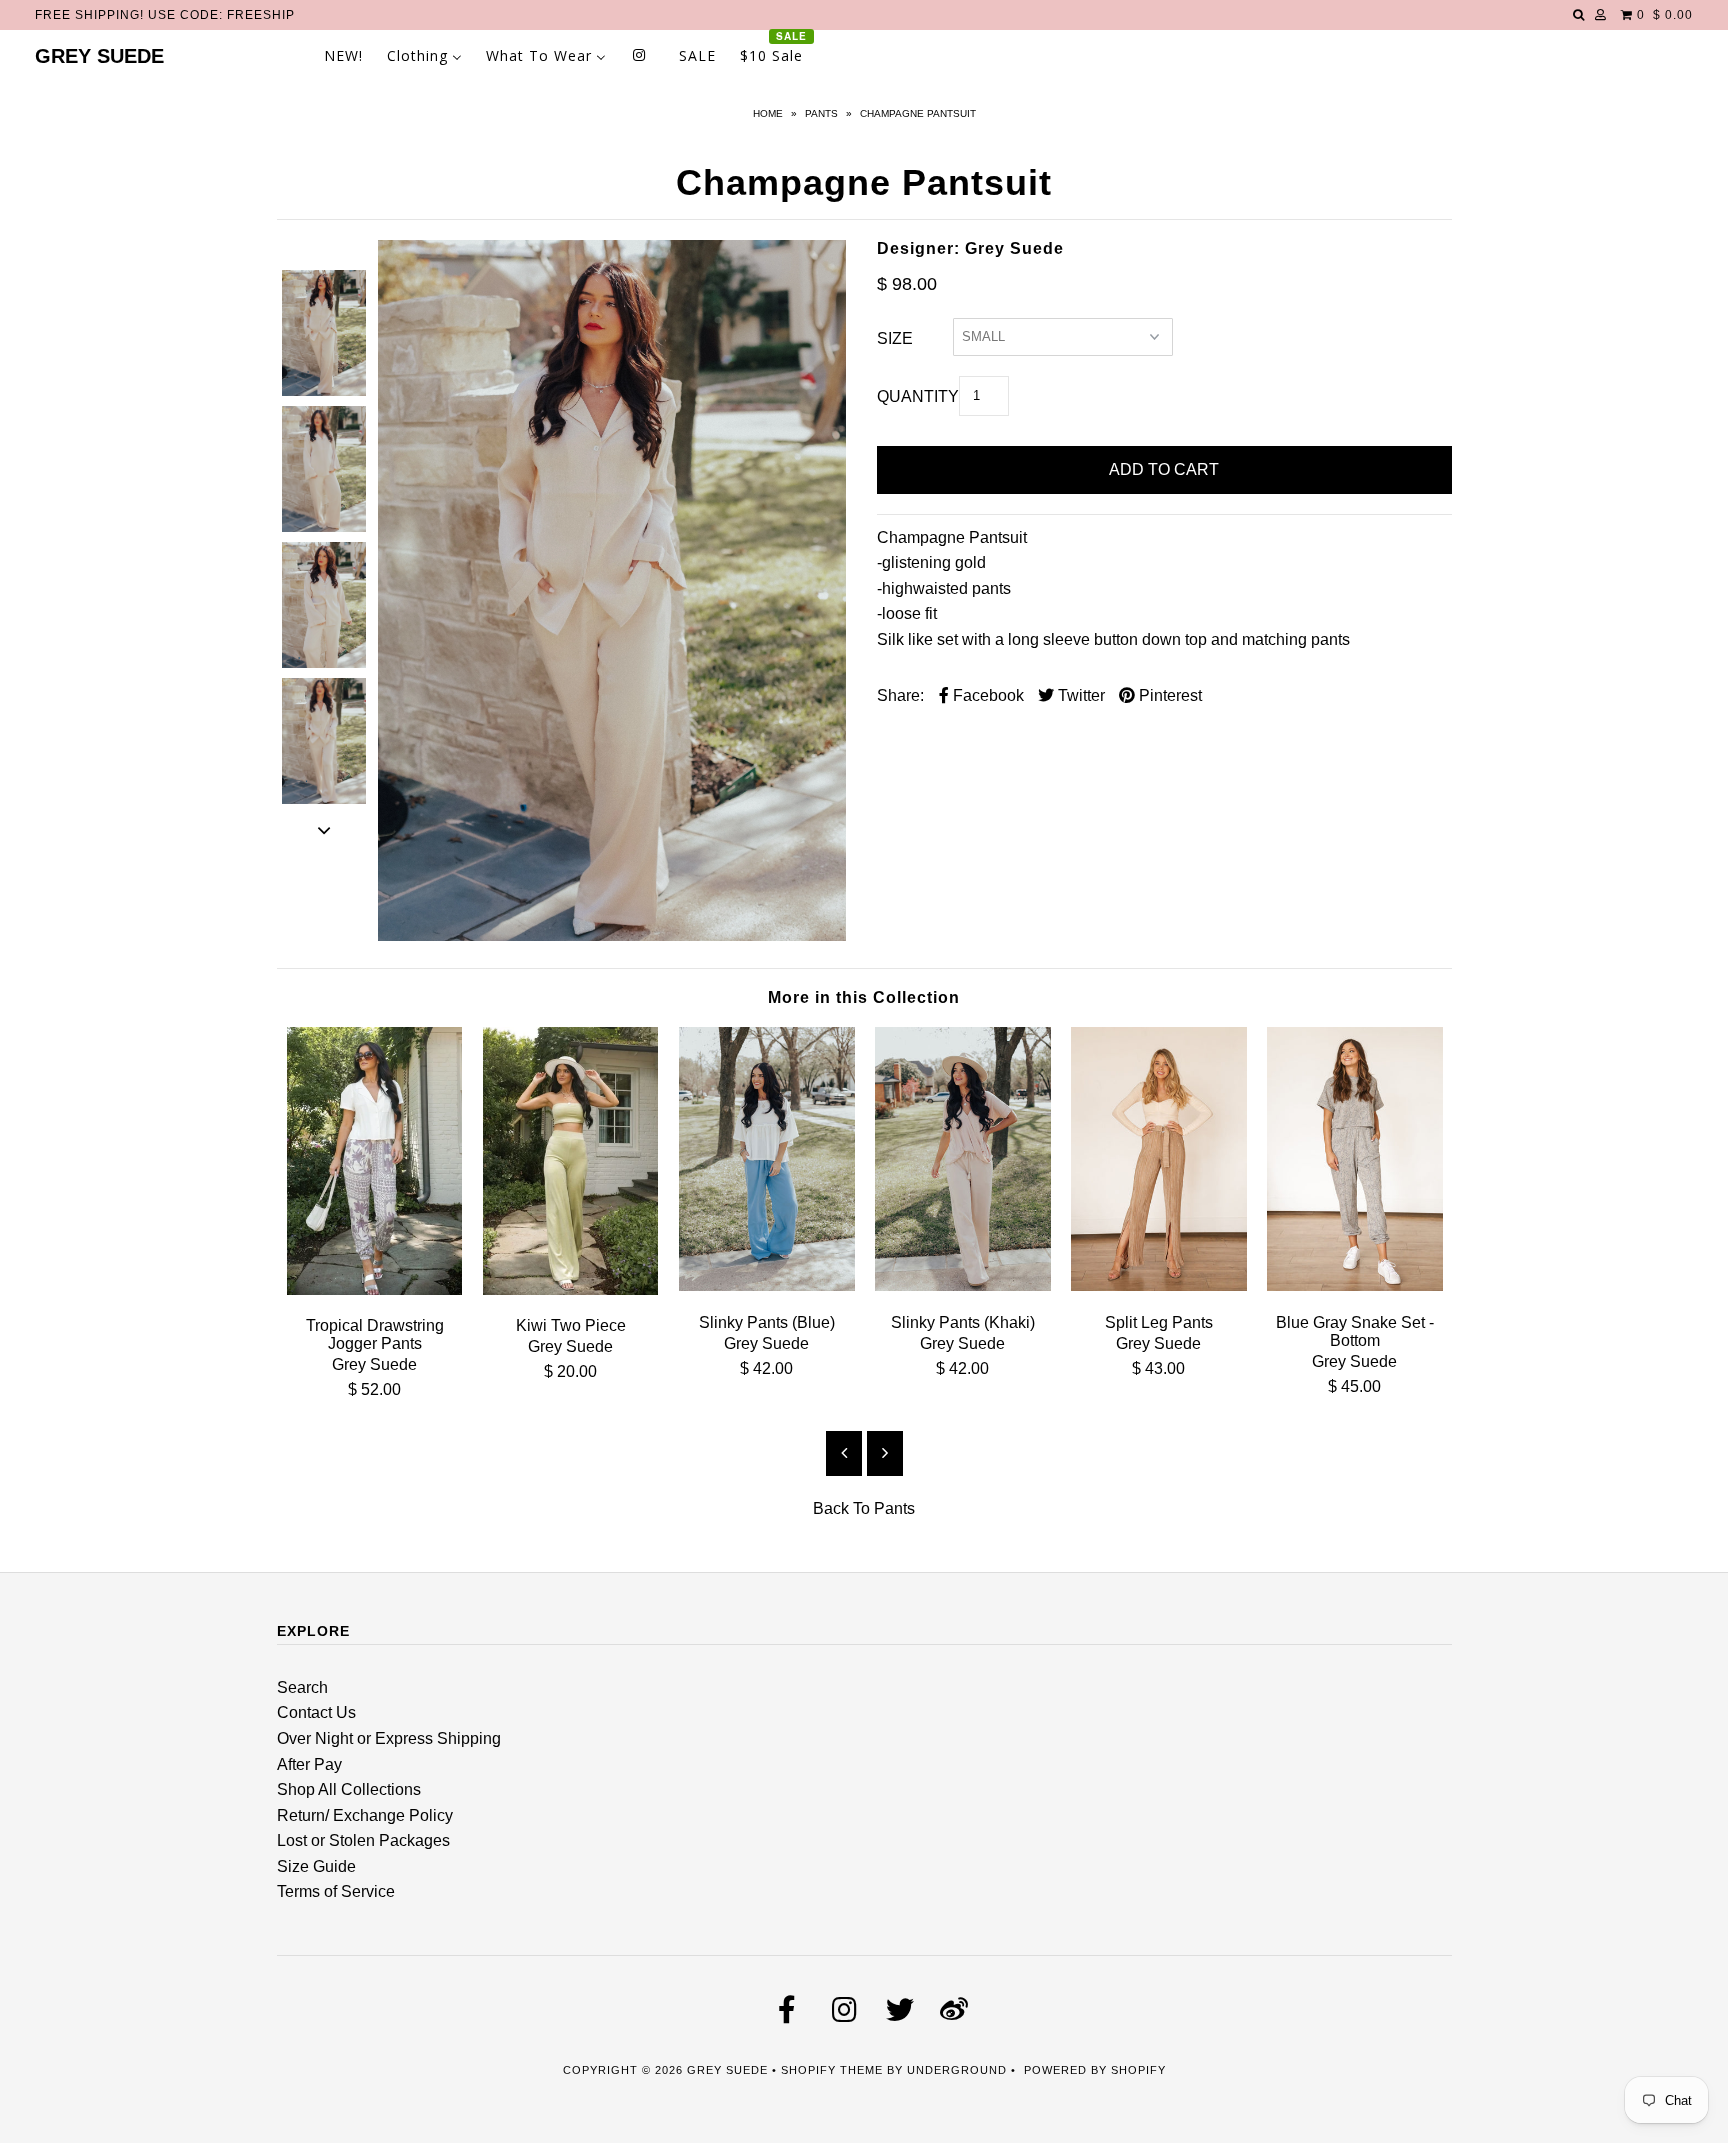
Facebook (986, 695)
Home (768, 113)
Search (302, 1687)
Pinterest (1168, 695)
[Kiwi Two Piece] (571, 1289)
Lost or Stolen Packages (363, 1840)
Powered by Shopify (1095, 2070)
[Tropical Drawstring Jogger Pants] (375, 1289)
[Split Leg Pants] (1159, 1285)
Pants (821, 113)
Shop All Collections (349, 1789)
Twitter (1079, 695)
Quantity (918, 396)
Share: (900, 695)
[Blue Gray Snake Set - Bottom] (1355, 1285)
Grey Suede (99, 56)
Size (895, 338)
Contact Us (316, 1712)
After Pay (309, 1764)
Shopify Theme (832, 2070)
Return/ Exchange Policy (365, 1815)
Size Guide (316, 1866)
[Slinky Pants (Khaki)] (963, 1285)
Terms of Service (336, 1891)
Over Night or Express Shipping (389, 1738)
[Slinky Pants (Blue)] (767, 1285)
